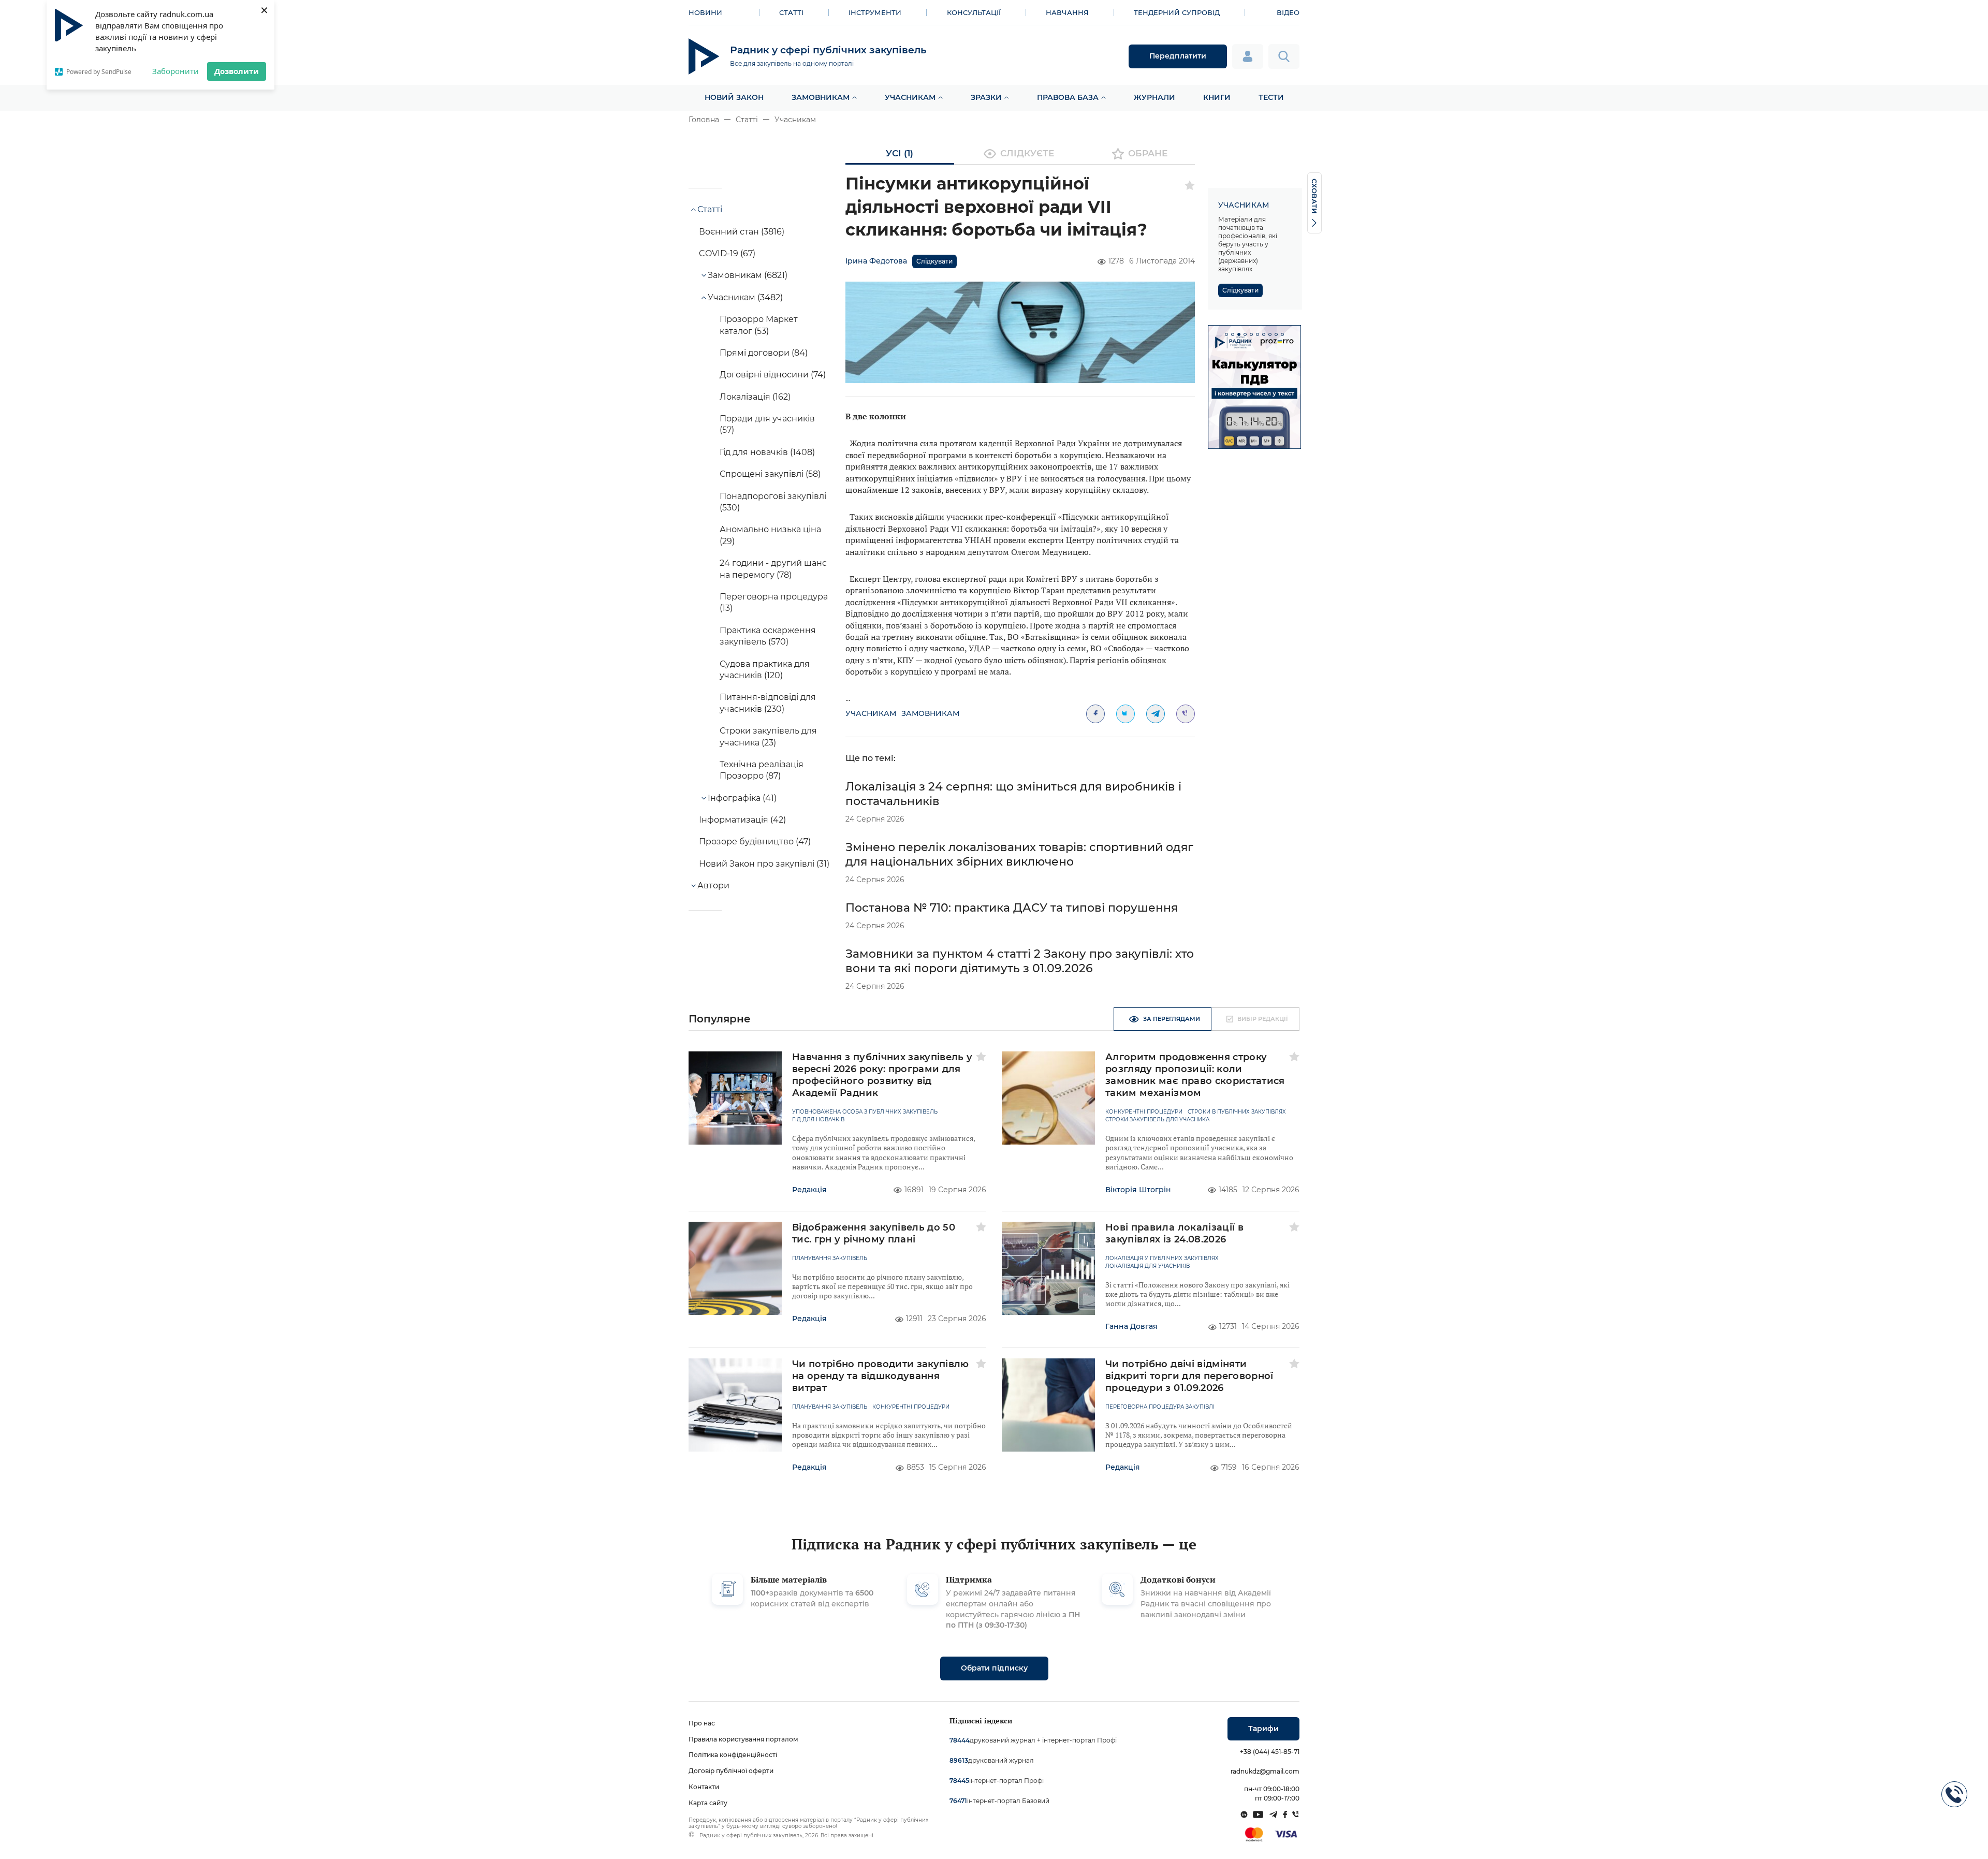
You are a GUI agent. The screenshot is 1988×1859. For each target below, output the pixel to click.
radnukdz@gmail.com (1265, 1771)
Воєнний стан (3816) (742, 232)
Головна (704, 120)
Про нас (702, 1723)
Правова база (1068, 97)
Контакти (704, 1787)
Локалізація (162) (755, 397)
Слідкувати (934, 261)
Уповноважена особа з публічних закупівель (865, 1112)
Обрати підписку (994, 1668)
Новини (705, 12)
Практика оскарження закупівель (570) (768, 636)
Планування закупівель (830, 1258)
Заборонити (176, 71)
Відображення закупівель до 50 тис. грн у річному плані (874, 1233)
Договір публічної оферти (731, 1771)
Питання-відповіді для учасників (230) (768, 703)
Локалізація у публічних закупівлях (1162, 1258)
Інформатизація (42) (742, 820)
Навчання (1067, 12)
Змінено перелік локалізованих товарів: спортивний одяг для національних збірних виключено (1019, 854)
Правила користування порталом (743, 1739)
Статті (791, 12)
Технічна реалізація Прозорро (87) (762, 770)
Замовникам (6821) (748, 275)
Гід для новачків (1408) (767, 452)
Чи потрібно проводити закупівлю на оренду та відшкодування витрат (881, 1376)
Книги (1217, 97)
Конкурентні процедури (1144, 1112)
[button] (1226, 334)
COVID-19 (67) (727, 253)
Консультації (974, 12)
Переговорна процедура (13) (774, 602)
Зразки (986, 97)
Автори (713, 885)
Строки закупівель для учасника (1157, 1120)
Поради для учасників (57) (767, 424)
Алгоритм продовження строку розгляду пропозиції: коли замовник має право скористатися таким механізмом (1195, 1075)
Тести (1271, 97)
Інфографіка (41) (742, 798)
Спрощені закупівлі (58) (770, 474)
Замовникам (821, 97)
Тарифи (1263, 1729)
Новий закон (734, 97)
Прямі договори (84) (764, 353)
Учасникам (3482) (745, 297)
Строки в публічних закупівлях (1237, 1112)
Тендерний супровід (1177, 12)
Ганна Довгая (1131, 1326)
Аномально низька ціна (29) (770, 535)
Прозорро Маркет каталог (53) (759, 325)
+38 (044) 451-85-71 (1270, 1752)
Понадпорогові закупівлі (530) (773, 502)
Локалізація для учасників (1148, 1266)
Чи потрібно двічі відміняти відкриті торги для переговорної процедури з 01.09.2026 (1189, 1376)
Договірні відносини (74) (773, 375)
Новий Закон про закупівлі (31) (764, 864)
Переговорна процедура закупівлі (1160, 1407)
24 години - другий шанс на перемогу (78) (773, 569)
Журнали (1154, 97)
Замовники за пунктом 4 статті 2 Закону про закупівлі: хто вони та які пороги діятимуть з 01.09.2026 (1020, 961)
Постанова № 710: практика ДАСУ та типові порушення (1012, 908)
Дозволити (237, 71)
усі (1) (900, 153)
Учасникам (910, 97)
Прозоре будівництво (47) (755, 841)
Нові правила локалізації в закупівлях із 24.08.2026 (1174, 1233)
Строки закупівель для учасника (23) (768, 736)
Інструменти (875, 12)
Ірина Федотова (876, 261)
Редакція (809, 1190)
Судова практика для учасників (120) (765, 670)
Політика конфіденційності (733, 1755)
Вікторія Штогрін (1138, 1190)
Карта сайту (708, 1803)
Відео (1288, 12)
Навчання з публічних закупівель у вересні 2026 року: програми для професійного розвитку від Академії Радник (882, 1075)
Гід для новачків (818, 1120)
